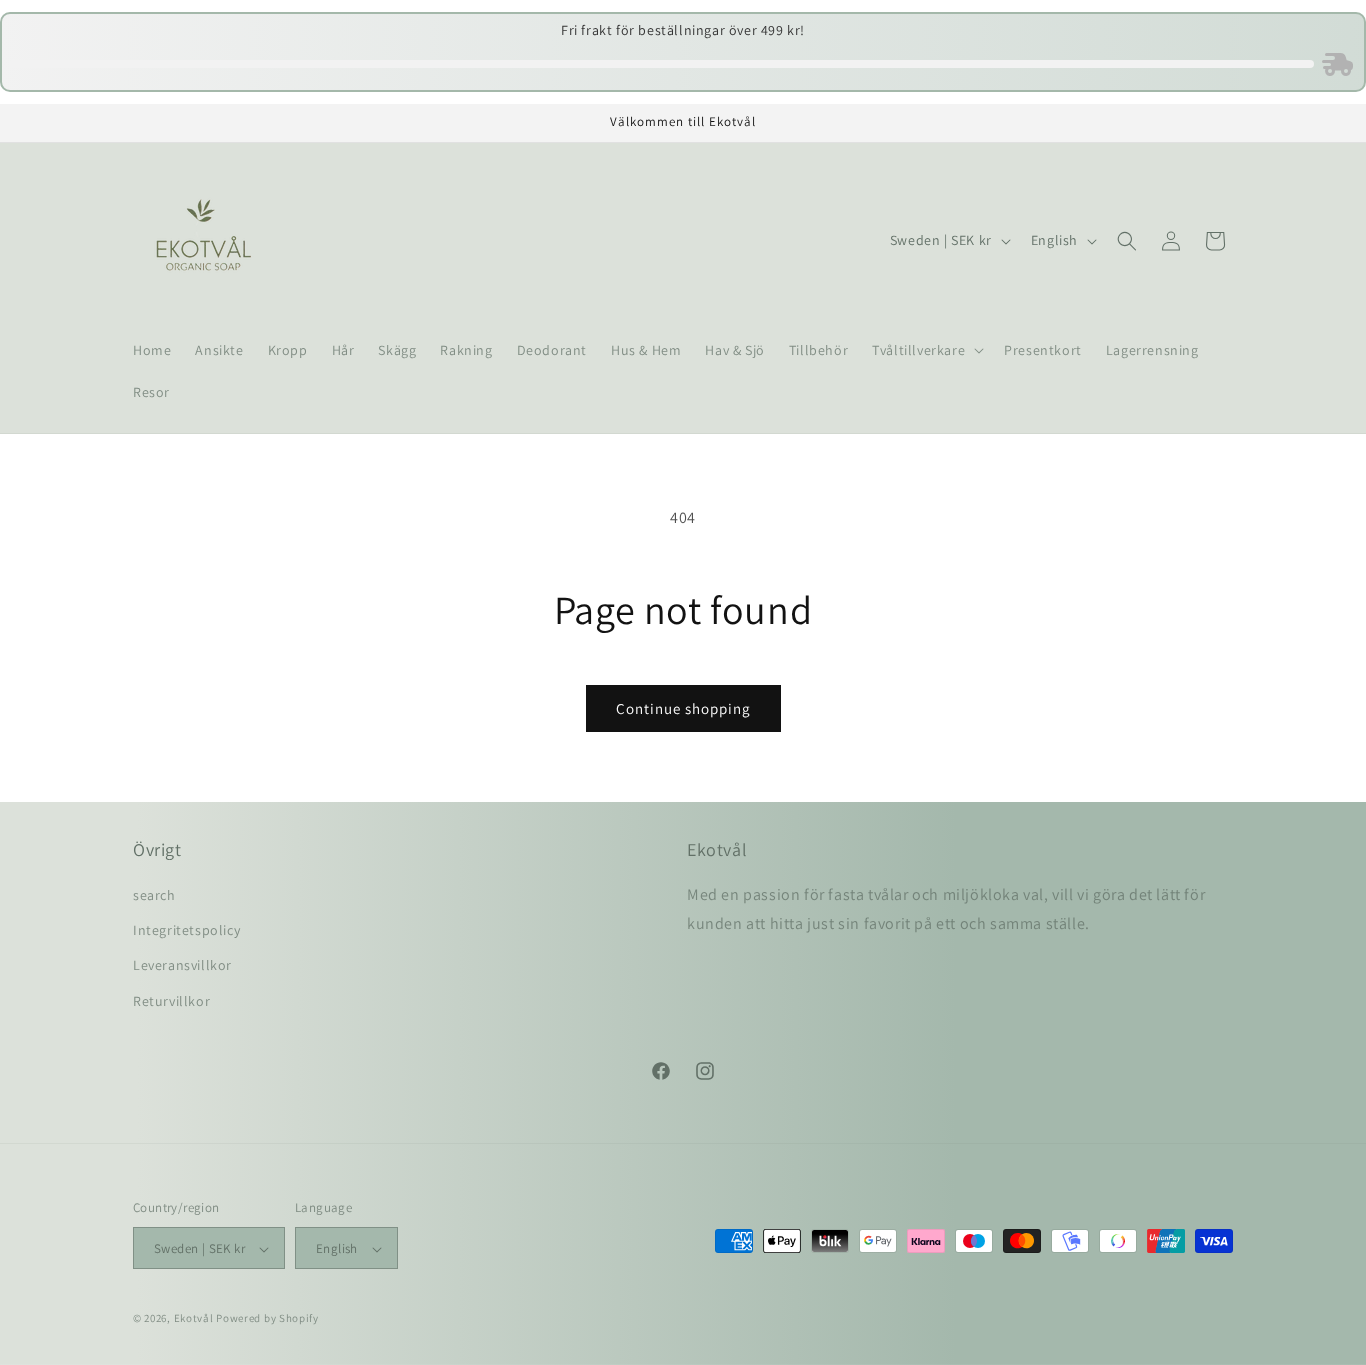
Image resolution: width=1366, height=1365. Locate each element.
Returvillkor (171, 1001)
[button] (926, 350)
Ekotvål (194, 1319)
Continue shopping (683, 708)
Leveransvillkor (182, 966)
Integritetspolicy (186, 931)
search (154, 895)
